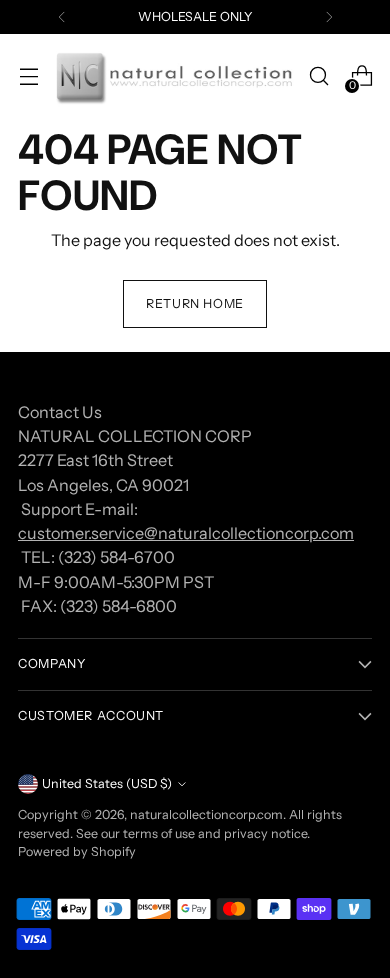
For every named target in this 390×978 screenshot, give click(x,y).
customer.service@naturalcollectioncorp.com (186, 533)
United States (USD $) (107, 783)
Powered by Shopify (77, 851)
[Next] (329, 17)
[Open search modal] (318, 76)
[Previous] (62, 17)
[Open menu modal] (28, 76)
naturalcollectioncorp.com (206, 814)
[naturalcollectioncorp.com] (173, 76)
